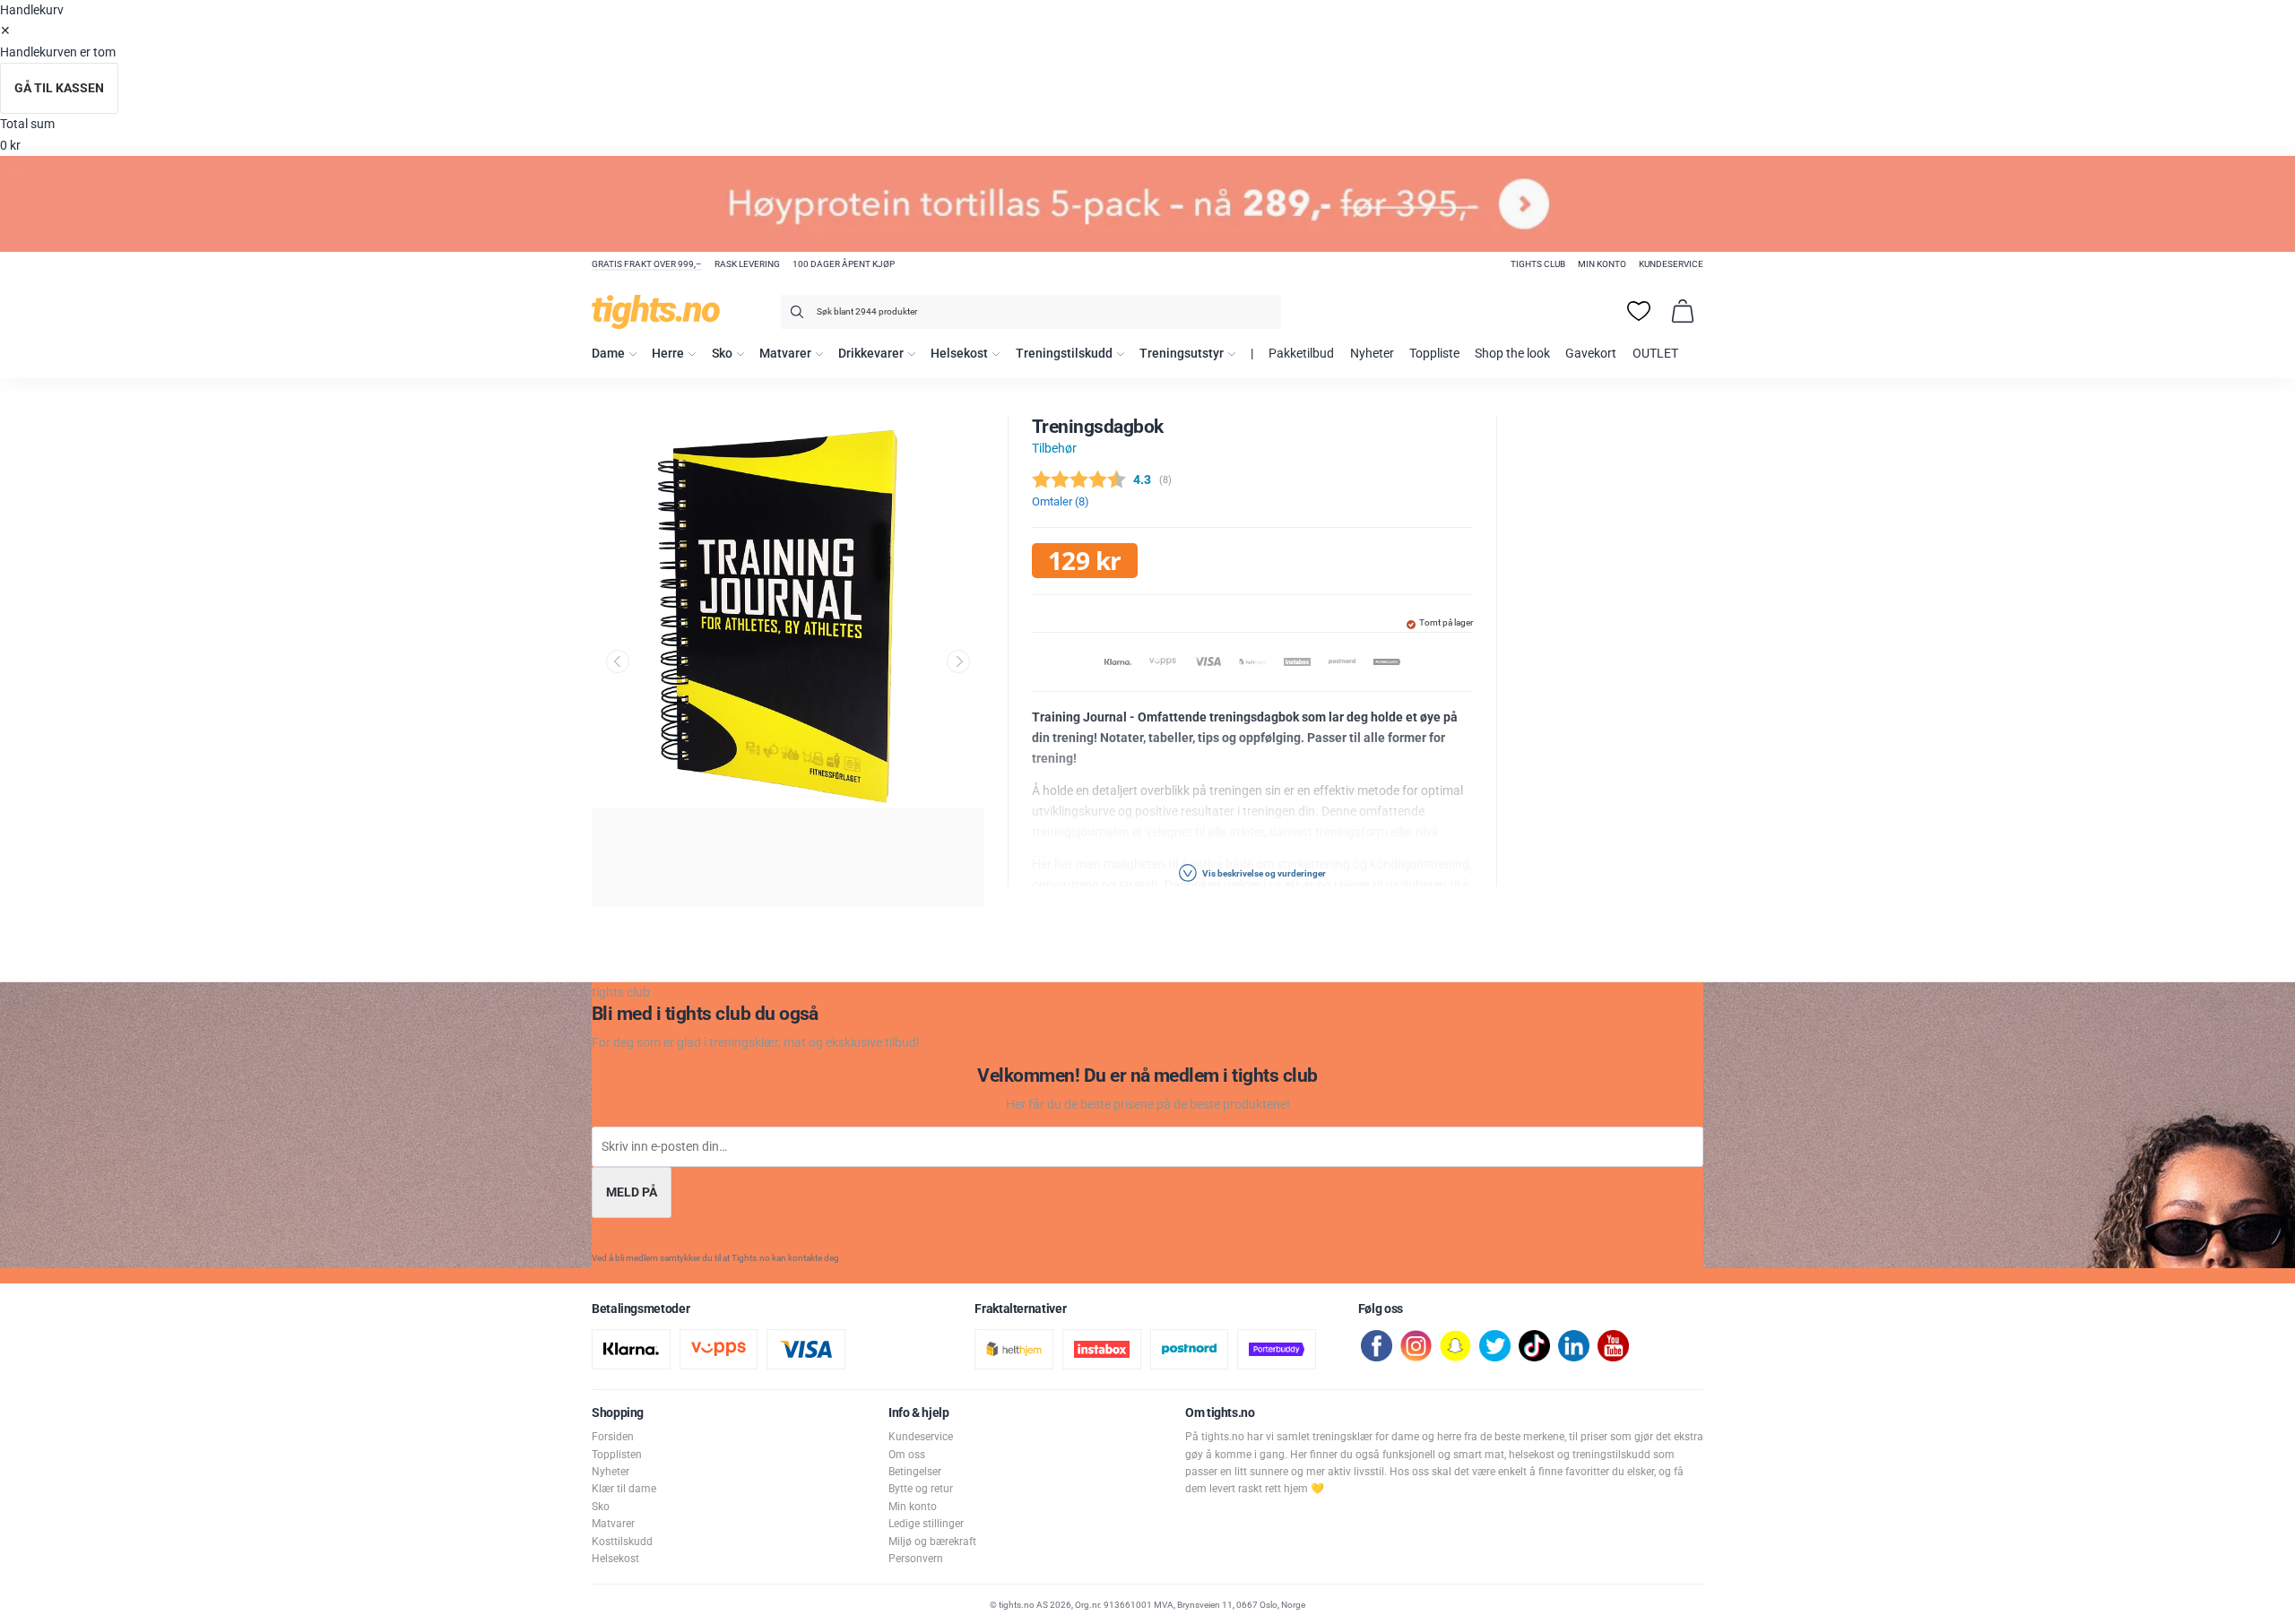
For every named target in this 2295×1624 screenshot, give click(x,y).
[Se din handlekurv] (1683, 311)
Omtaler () (1061, 501)
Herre (668, 354)
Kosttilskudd (622, 1542)
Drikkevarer (871, 354)
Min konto (1602, 264)
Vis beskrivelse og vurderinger (1263, 873)
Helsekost (959, 354)
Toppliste (1434, 354)
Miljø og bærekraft (932, 1542)
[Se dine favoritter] (1639, 311)
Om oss (907, 1455)
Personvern (916, 1559)
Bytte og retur (921, 1489)
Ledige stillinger (926, 1524)
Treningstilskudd (1064, 354)
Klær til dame (624, 1489)
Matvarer (785, 354)
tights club (1538, 264)
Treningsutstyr (1182, 354)
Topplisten (617, 1455)
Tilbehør (1054, 449)
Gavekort (1591, 354)
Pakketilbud (1301, 354)
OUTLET (1655, 354)
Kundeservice (1671, 264)
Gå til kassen (59, 88)
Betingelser (915, 1472)
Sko (722, 354)
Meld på (632, 1192)
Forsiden (613, 1437)
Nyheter (1372, 354)
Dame (608, 354)
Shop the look (1512, 354)
